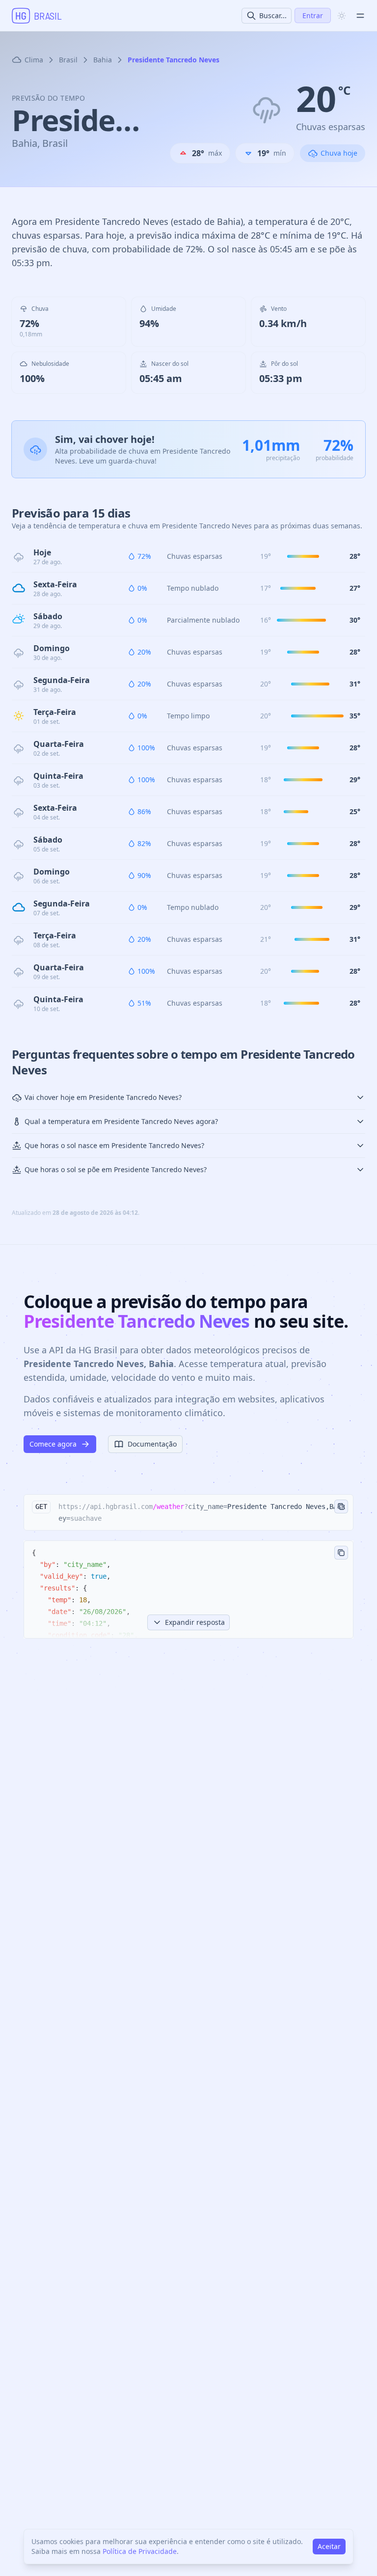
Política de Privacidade (140, 2551)
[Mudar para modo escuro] (342, 16)
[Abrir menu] (360, 16)
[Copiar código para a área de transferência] (341, 1553)
